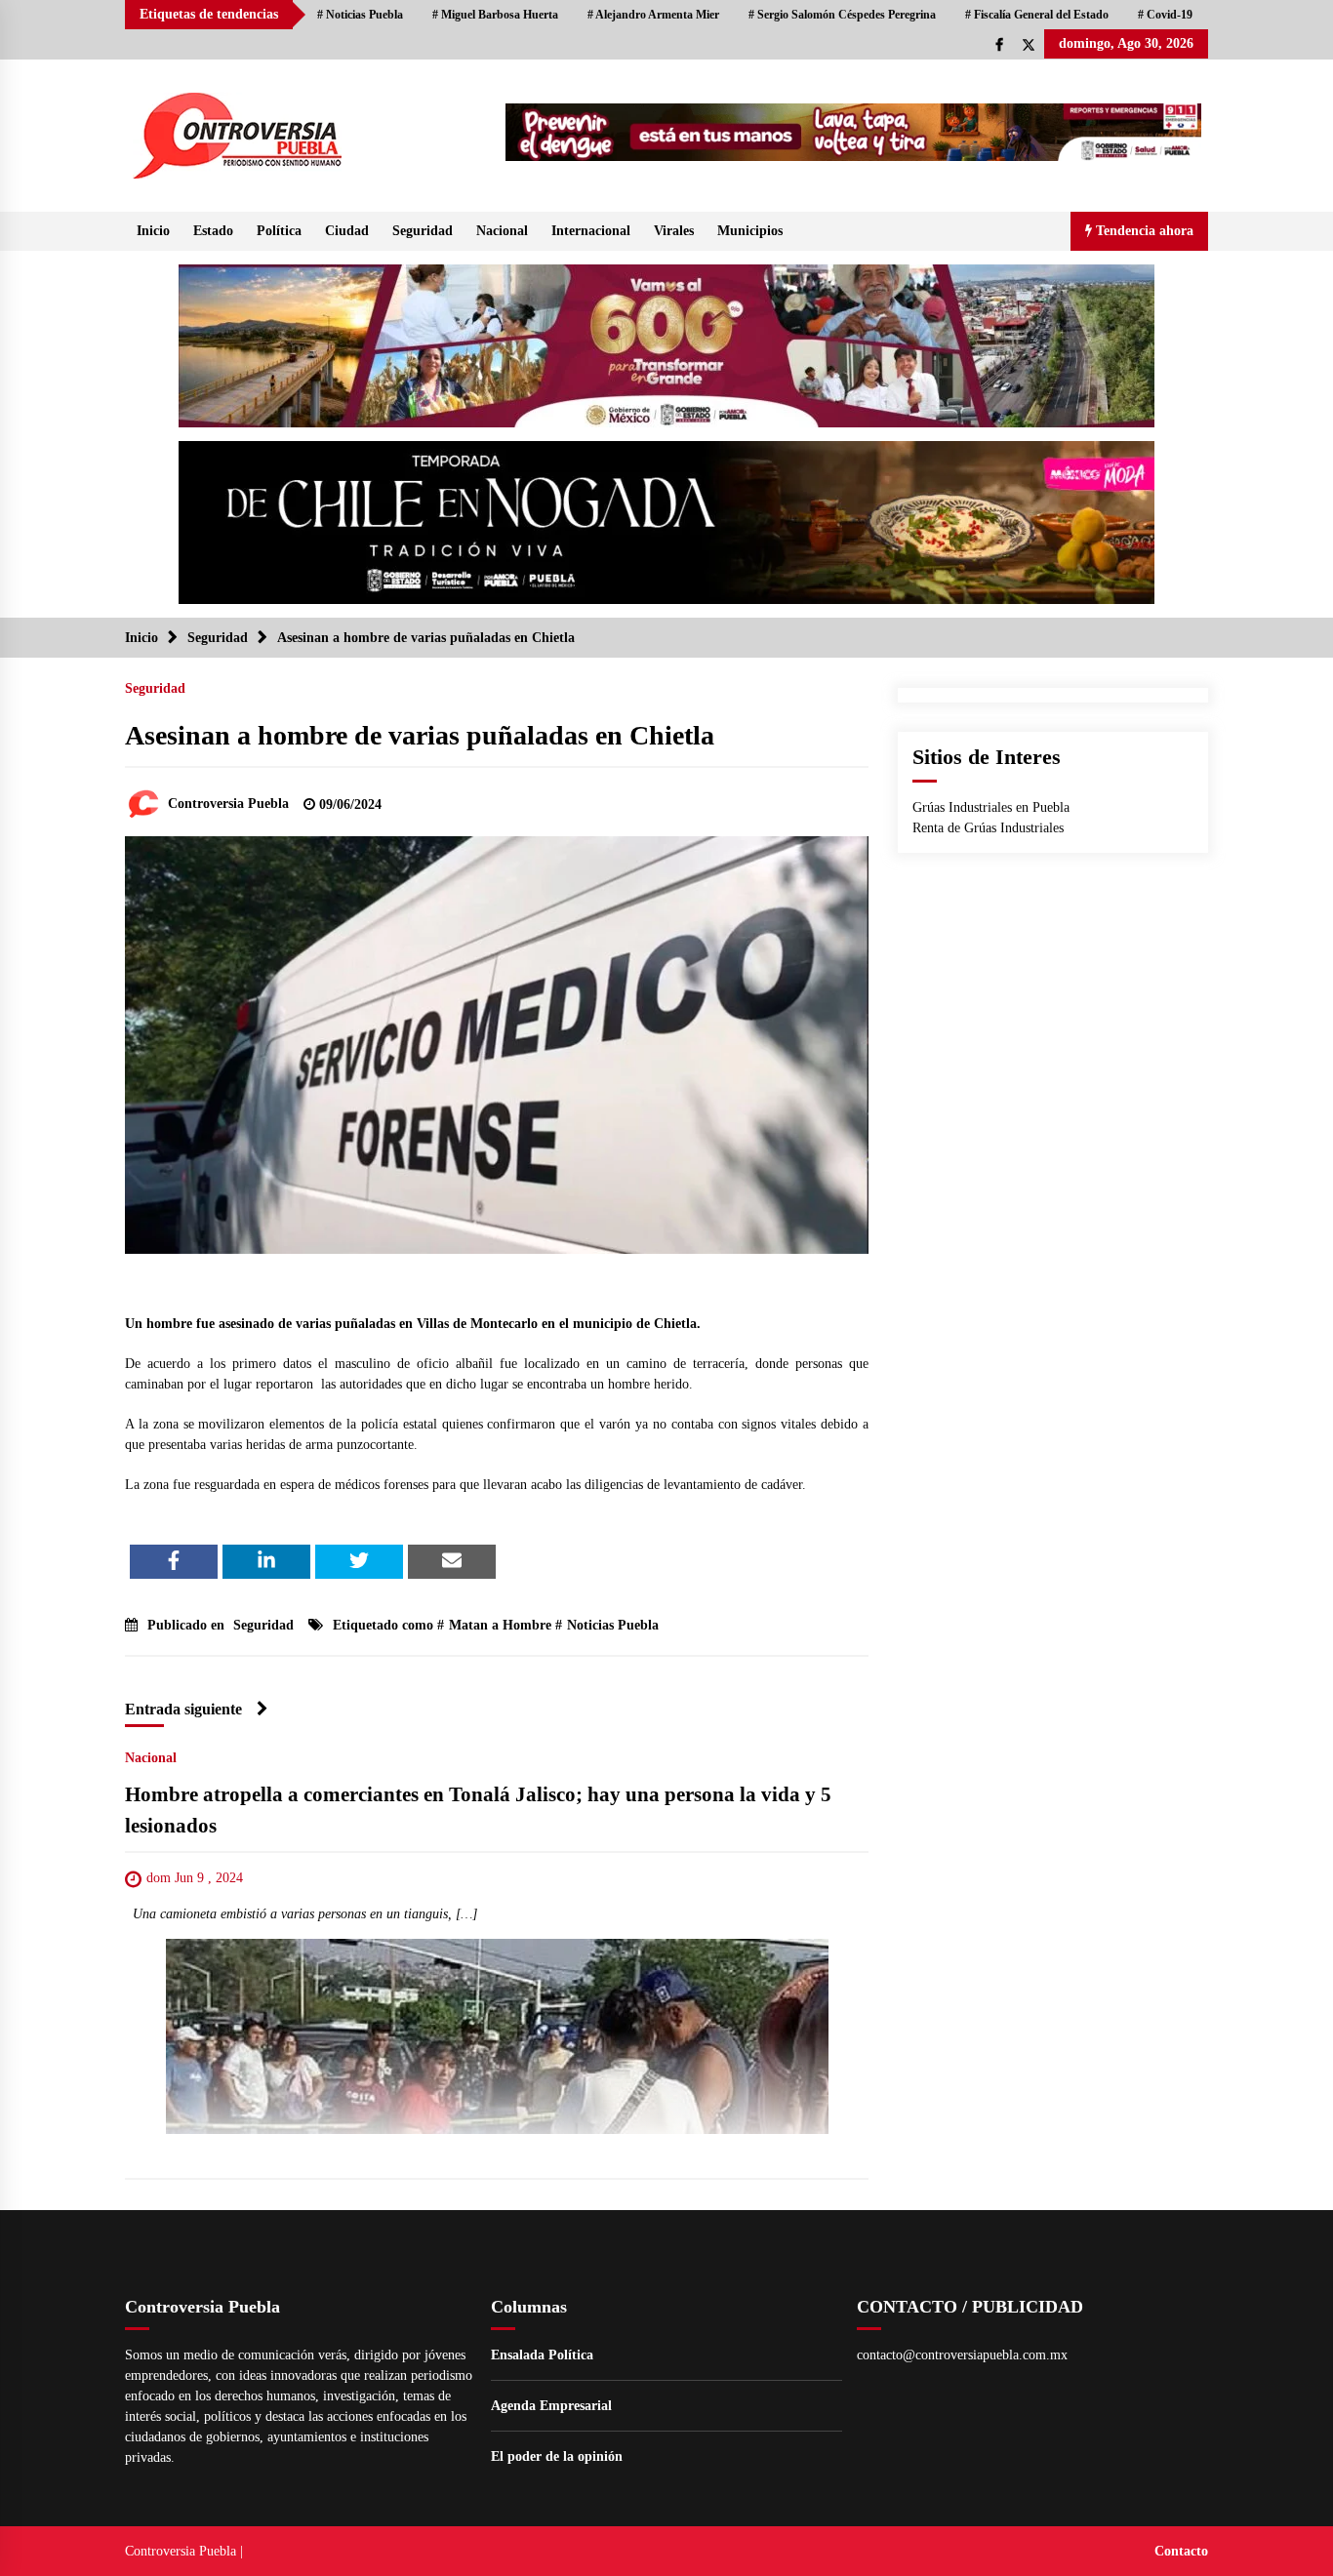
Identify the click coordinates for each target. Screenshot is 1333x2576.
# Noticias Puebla (360, 15)
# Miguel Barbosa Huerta (495, 15)
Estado (213, 231)
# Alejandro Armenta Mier (653, 15)
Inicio (153, 231)
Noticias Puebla (613, 1625)
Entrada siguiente (183, 1709)
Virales (674, 231)
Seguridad (423, 231)
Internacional (591, 231)
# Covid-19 (1165, 15)
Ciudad (347, 231)
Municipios (750, 231)
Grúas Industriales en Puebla (991, 807)
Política (279, 231)
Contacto (1181, 2551)
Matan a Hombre (500, 1625)
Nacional (502, 231)
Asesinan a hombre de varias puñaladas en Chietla (420, 735)
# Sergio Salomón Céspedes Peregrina (842, 15)
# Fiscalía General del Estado (1037, 15)
